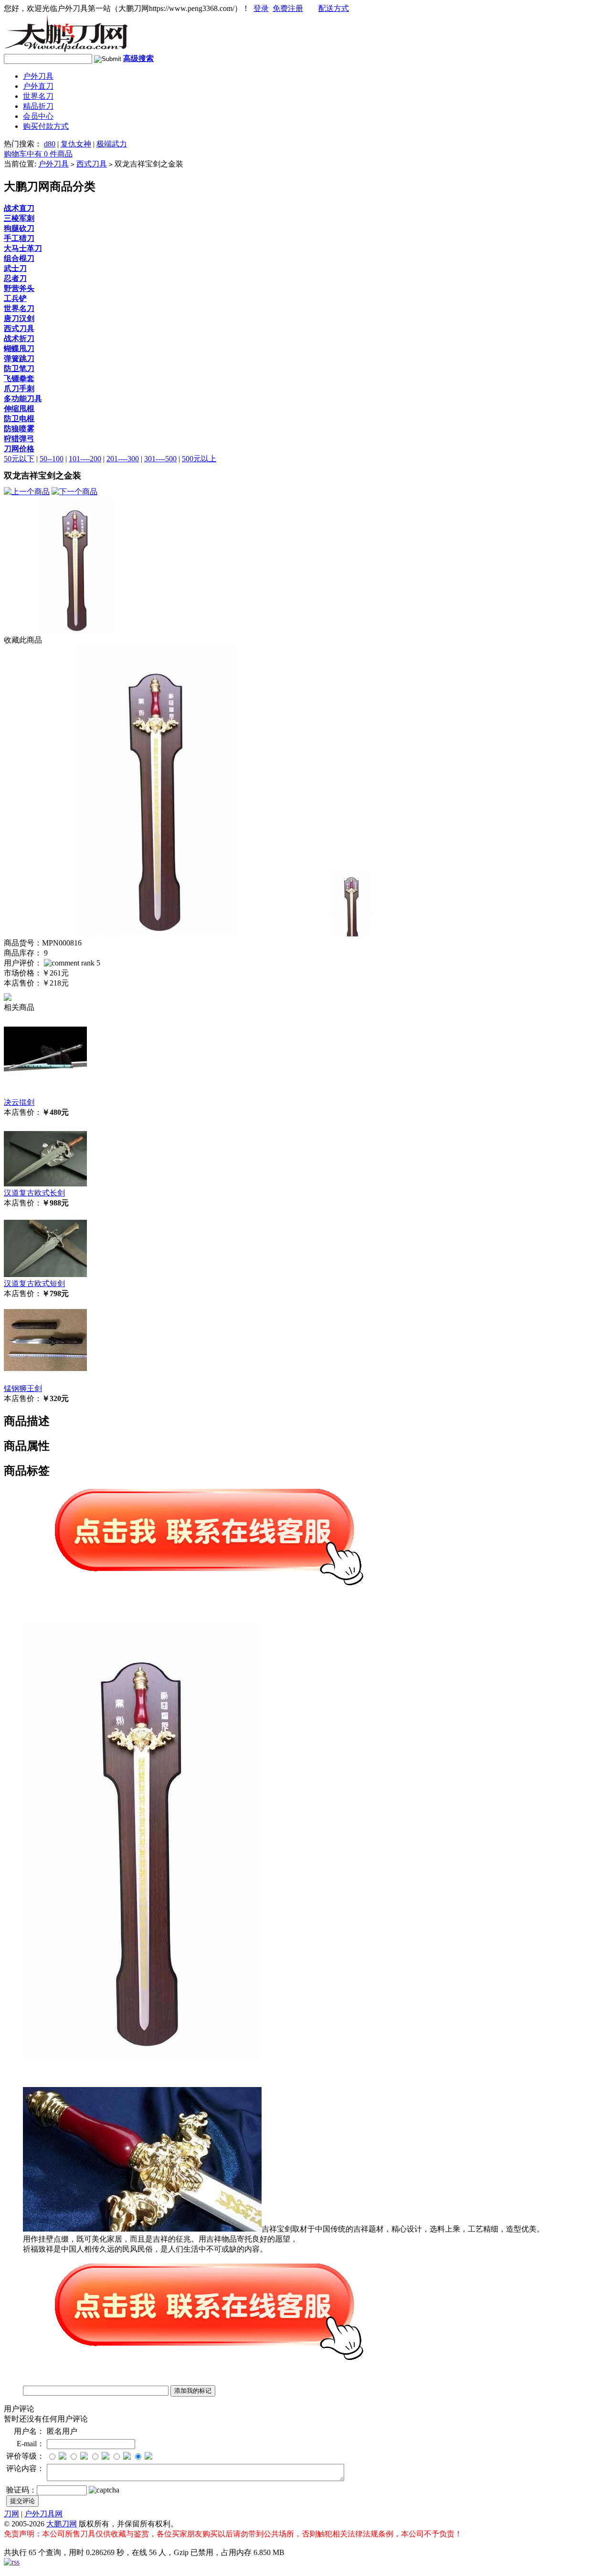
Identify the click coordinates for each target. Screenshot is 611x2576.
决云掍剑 (19, 1102)
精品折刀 (38, 106)
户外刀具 (38, 76)
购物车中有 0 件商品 (38, 154)
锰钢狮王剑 (23, 1388)
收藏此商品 (23, 640)
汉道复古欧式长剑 (34, 1193)
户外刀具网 (43, 2514)
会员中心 (38, 116)
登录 (261, 8)
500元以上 (199, 459)
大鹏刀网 (62, 2524)
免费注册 (288, 8)
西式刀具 (92, 164)
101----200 (85, 459)
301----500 (160, 459)
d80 (50, 144)
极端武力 (112, 144)
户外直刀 (38, 86)
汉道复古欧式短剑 (34, 1283)
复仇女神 (76, 144)
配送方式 (334, 8)
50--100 (52, 459)
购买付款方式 (46, 126)
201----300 (123, 459)
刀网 (11, 2514)
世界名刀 (38, 96)
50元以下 (19, 459)
